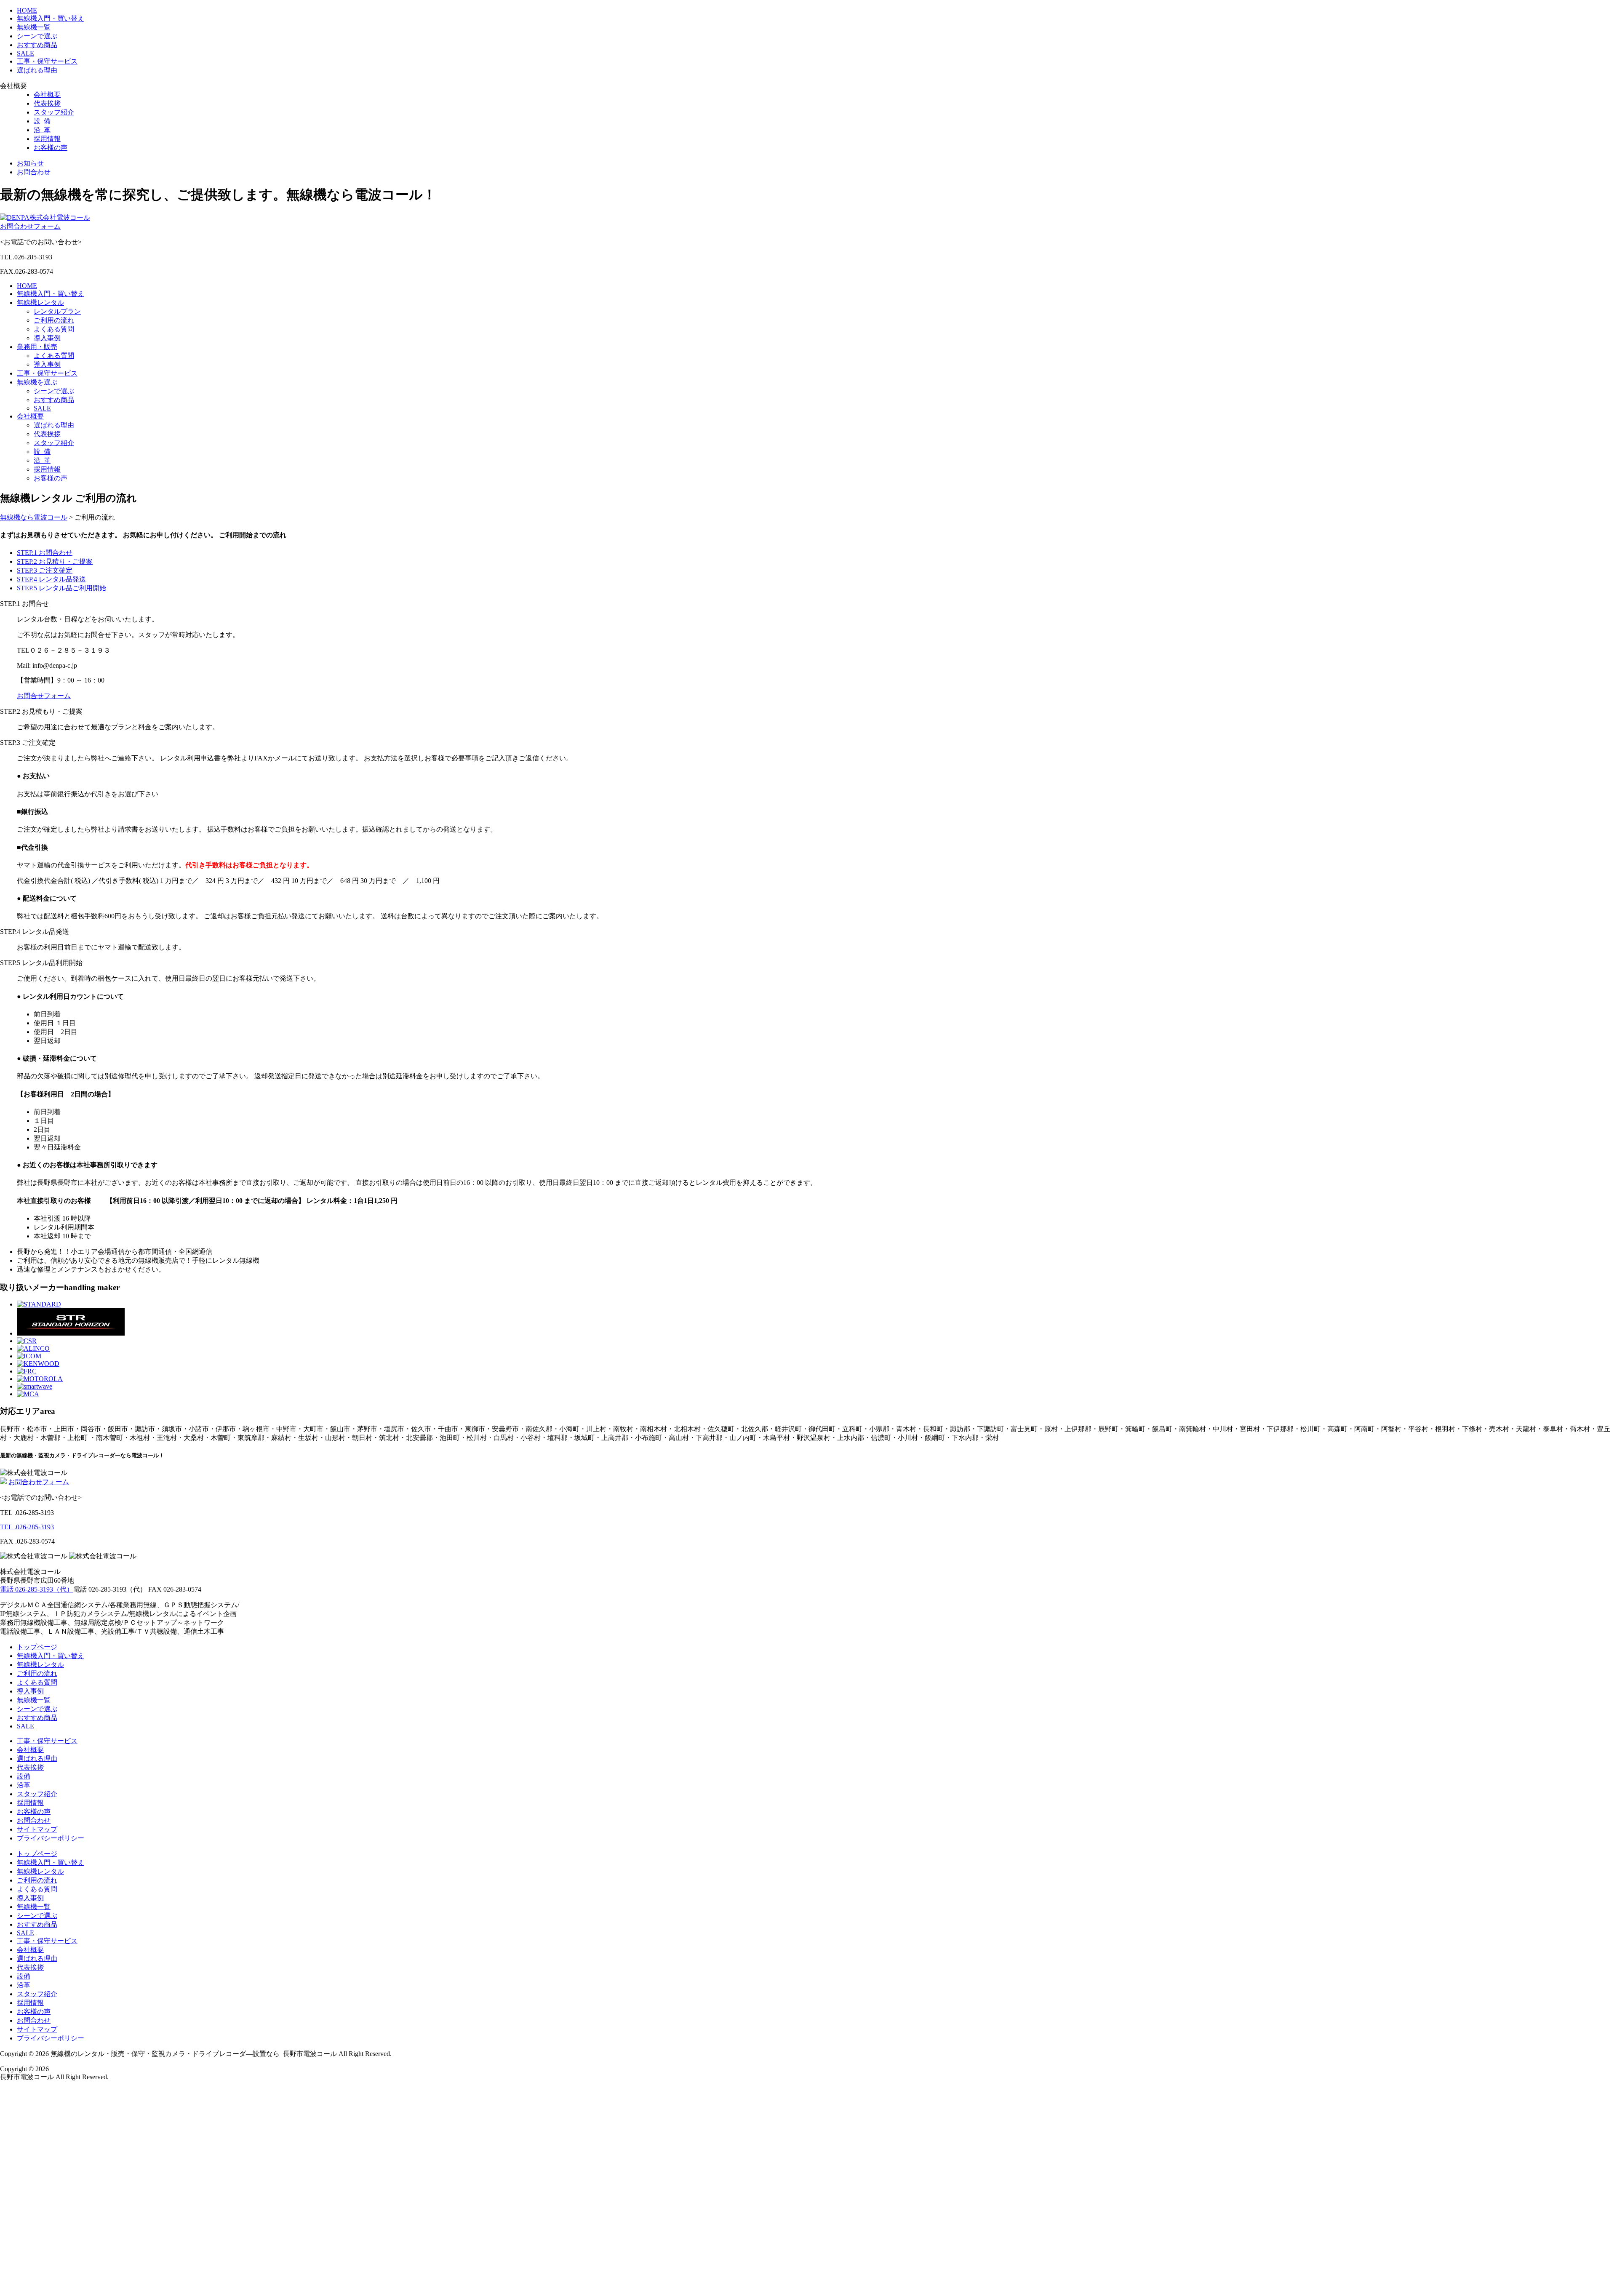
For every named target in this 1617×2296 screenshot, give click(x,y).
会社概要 (47, 95)
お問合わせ (34, 172)
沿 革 (42, 130)
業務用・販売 (37, 347)
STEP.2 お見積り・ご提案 (55, 561)
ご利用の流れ (54, 320)
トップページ (37, 1647)
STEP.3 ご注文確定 (45, 570)
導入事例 (47, 338)
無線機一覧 (34, 27)
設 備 (42, 121)
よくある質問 (54, 329)
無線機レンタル (40, 303)
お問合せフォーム (44, 696)
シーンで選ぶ (37, 36)
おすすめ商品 (37, 45)
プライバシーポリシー (51, 1838)
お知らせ (30, 163)
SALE (25, 53)
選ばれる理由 (37, 70)
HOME (27, 10)
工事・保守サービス (47, 61)
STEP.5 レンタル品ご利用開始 (61, 588)
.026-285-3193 (27, 1527)
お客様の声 (51, 148)
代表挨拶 (47, 103)
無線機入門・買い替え (51, 18)
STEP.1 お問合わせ (45, 553)
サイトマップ (37, 1829)
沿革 (24, 1785)
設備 (24, 1776)
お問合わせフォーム (30, 226)
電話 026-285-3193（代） (37, 1589)
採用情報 (47, 139)
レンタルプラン (57, 311)
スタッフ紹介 (54, 112)
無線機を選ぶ (37, 382)
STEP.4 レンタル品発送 (51, 579)
